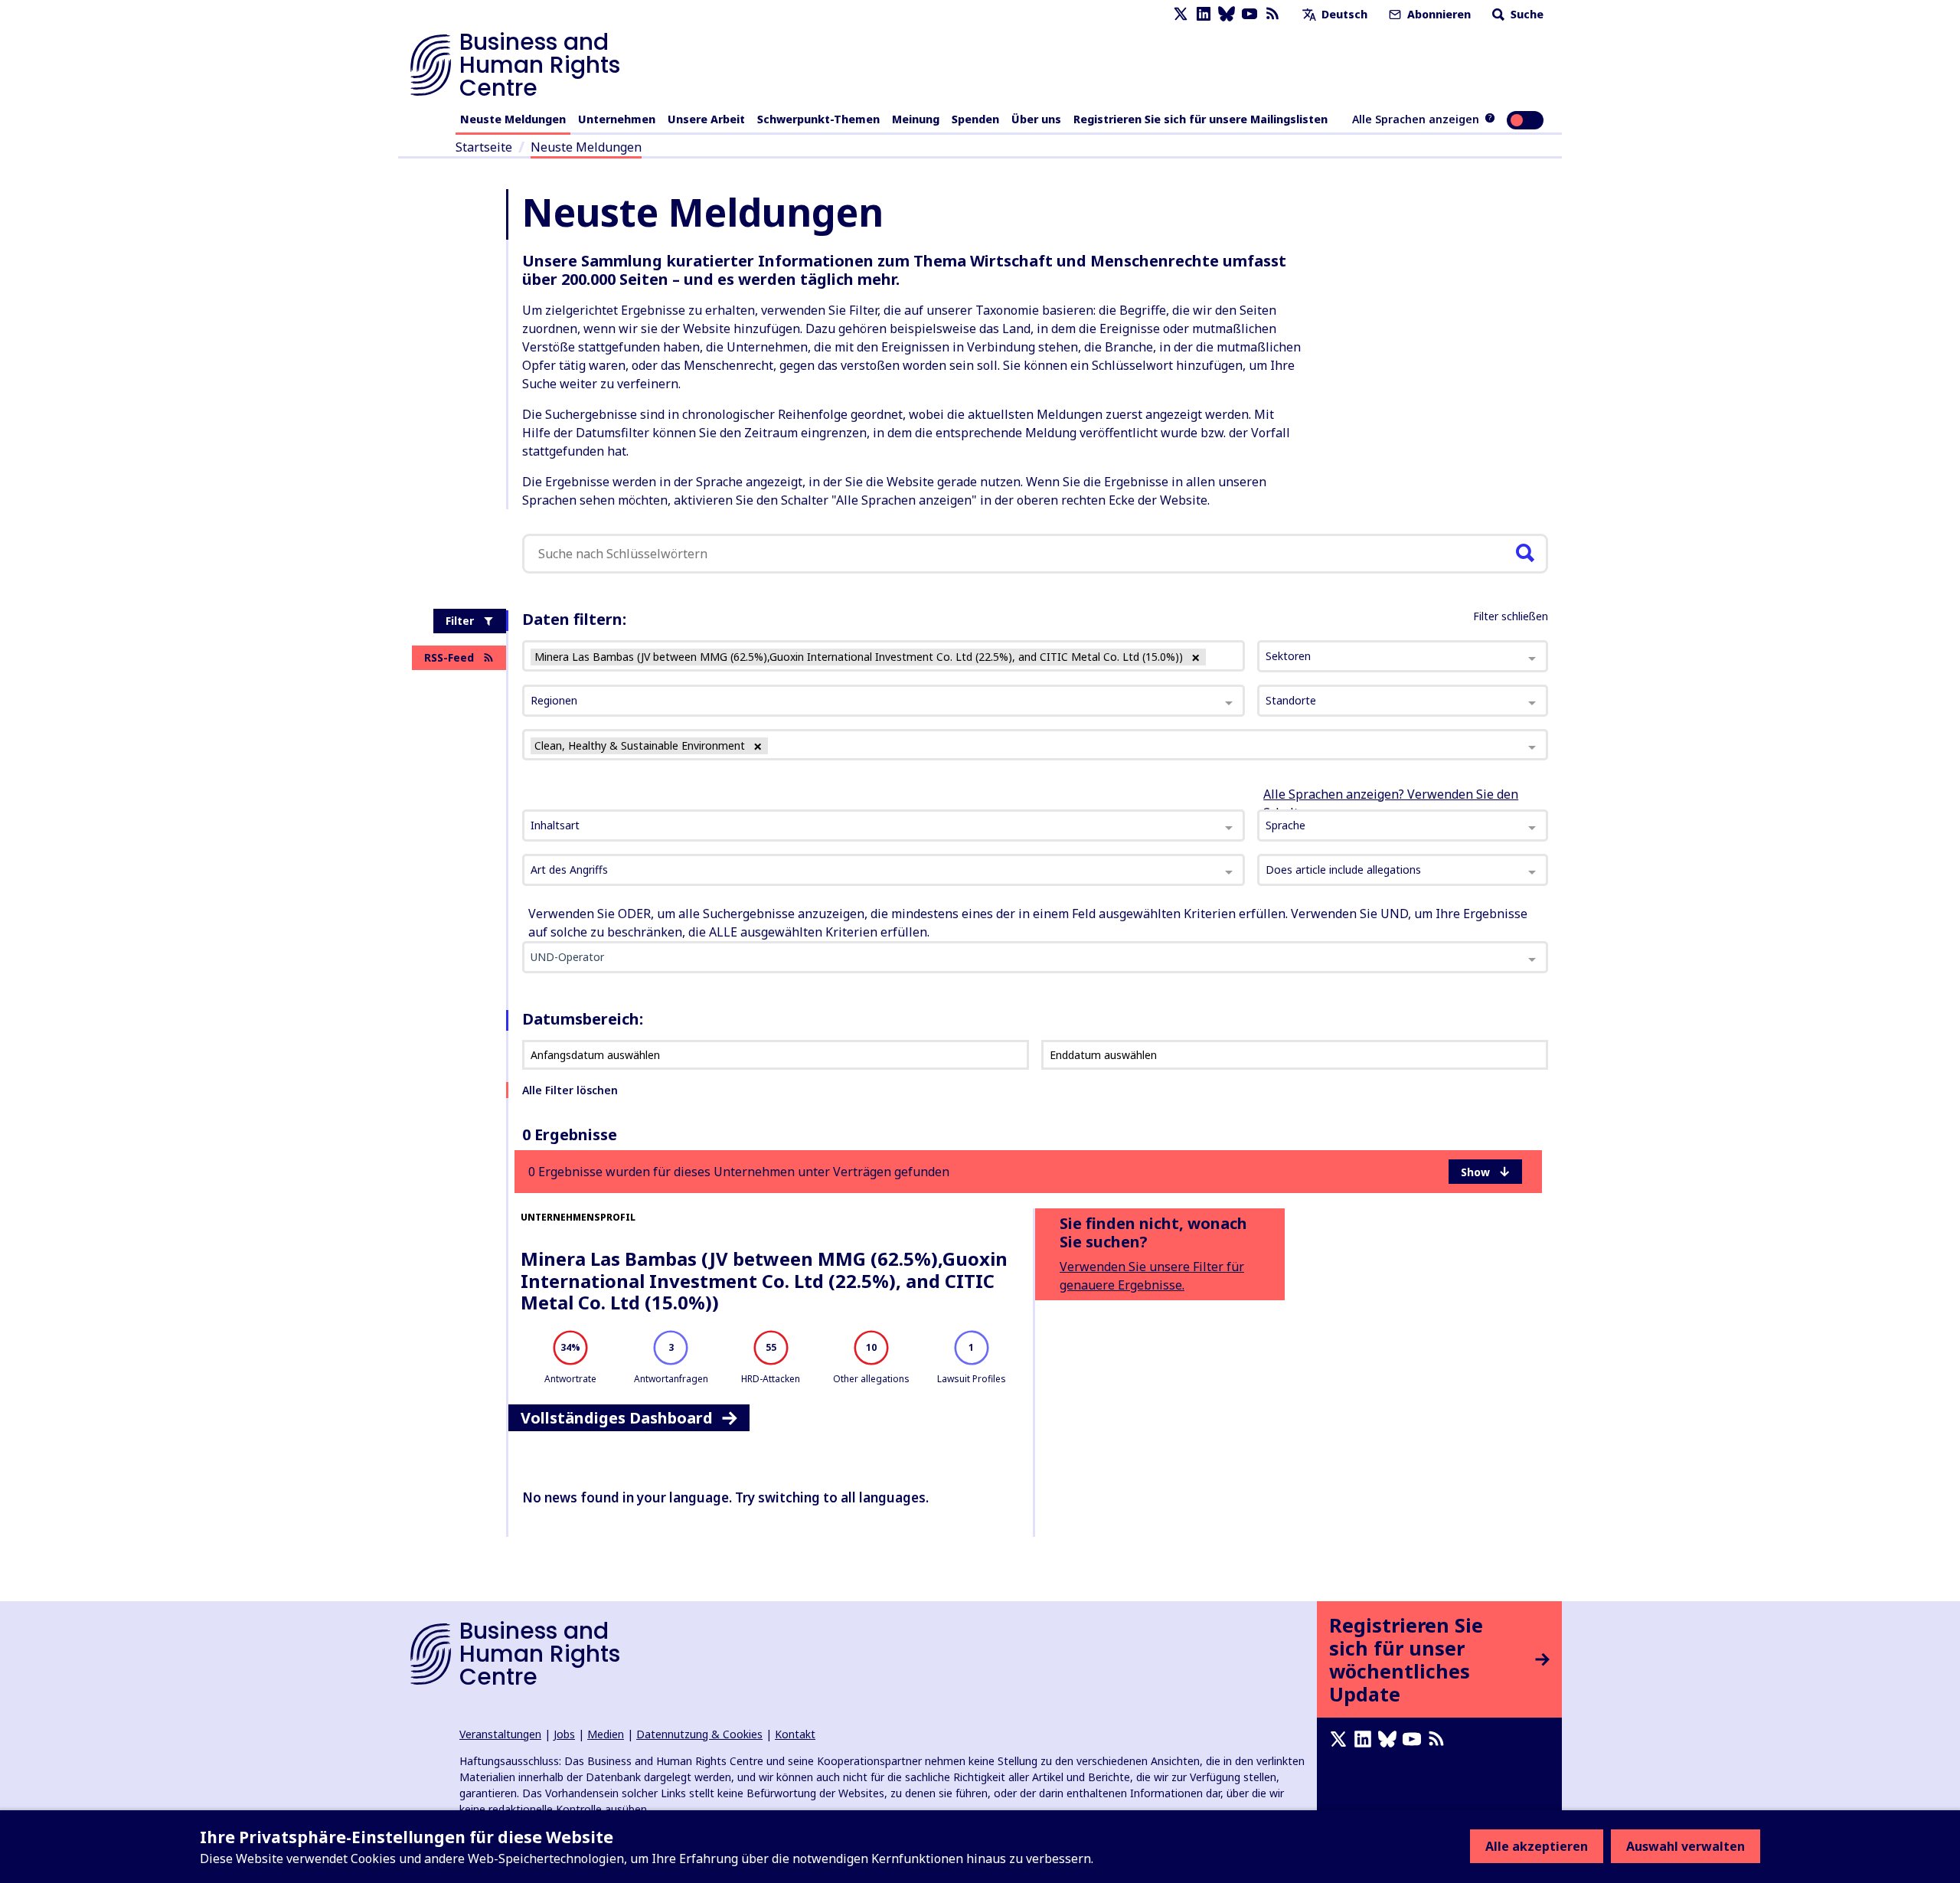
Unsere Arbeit (706, 119)
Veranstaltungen (500, 1734)
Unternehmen (617, 119)
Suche (1526, 14)
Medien (606, 1734)
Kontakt (795, 1734)
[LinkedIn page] (1204, 14)
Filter (460, 621)
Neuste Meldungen (513, 119)
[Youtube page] (1249, 14)
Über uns (1036, 119)
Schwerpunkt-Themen (818, 119)
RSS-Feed (449, 657)
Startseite (484, 147)
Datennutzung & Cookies (699, 1734)
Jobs (564, 1734)
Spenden (975, 119)
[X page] (1181, 14)
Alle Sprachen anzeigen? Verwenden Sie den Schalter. (1391, 803)
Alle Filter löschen (570, 1090)
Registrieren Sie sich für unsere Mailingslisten (1200, 119)
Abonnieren (1437, 14)
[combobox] (884, 825)
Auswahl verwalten (1686, 1846)
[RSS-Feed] (1272, 14)
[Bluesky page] (1227, 14)
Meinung (916, 119)
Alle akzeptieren (1537, 1846)
